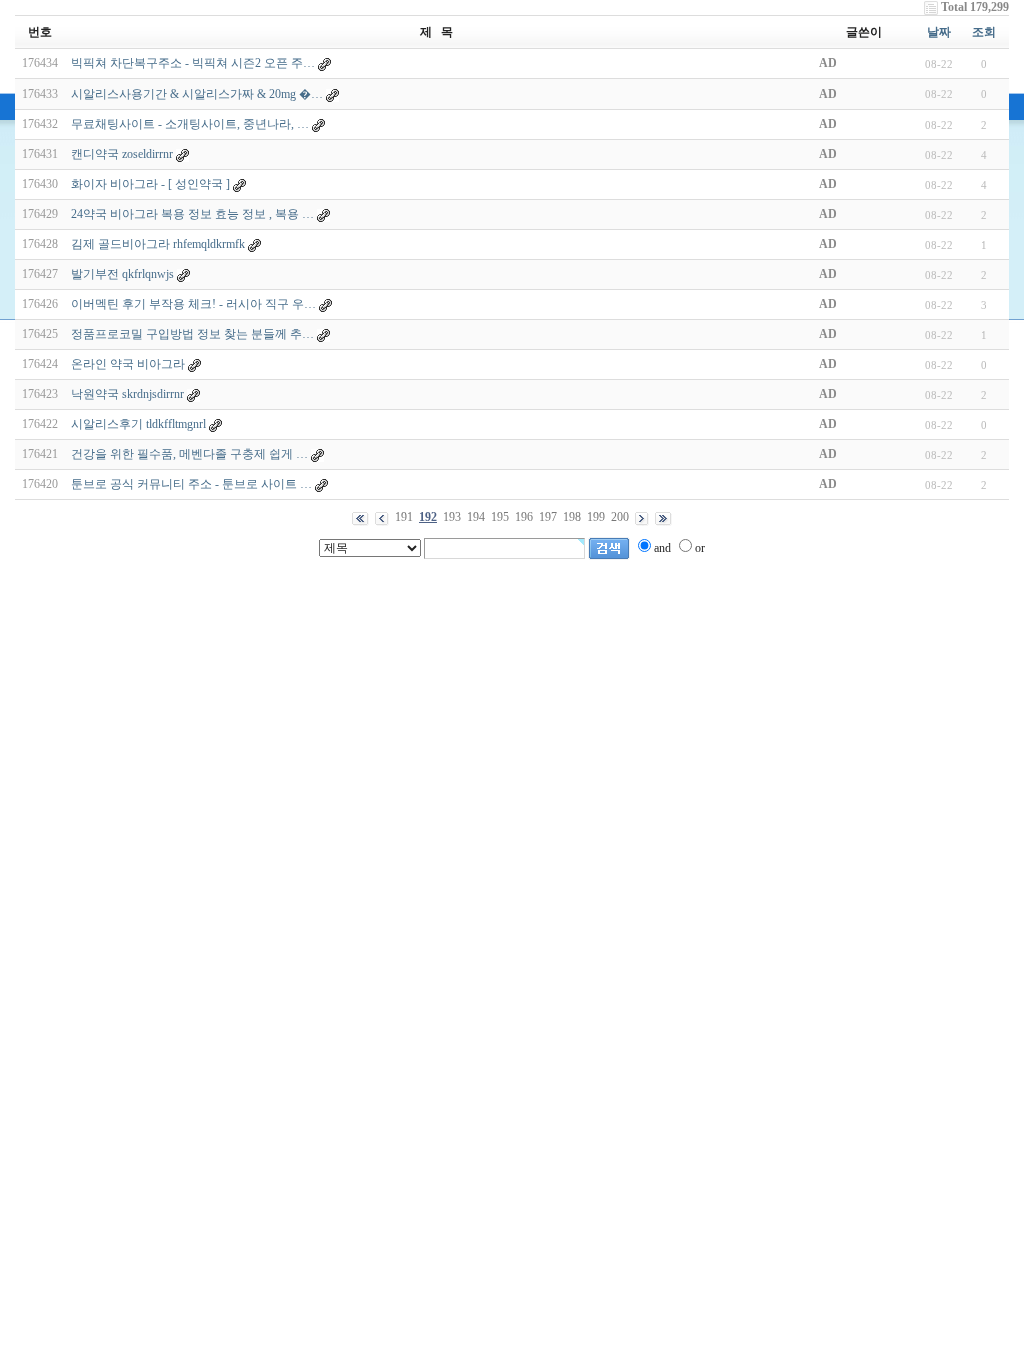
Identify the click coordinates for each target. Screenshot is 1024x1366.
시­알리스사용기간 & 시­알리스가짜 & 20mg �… (197, 94)
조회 (984, 32)
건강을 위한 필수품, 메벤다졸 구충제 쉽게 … (189, 454)
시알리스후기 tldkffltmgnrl (138, 424)
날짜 (939, 32)
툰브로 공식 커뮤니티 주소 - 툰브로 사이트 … (191, 484)
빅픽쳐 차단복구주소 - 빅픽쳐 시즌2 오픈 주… (193, 63)
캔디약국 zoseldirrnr (122, 154)
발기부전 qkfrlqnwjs (122, 274)
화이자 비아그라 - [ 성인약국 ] (150, 184)
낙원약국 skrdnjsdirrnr (127, 394)
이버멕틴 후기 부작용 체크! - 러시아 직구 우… (193, 304)
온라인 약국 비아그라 (128, 364)
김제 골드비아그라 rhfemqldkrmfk (158, 244)
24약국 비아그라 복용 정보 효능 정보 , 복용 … (192, 214)
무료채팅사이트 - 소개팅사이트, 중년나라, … (190, 124)
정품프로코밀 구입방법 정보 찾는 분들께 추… (192, 334)
